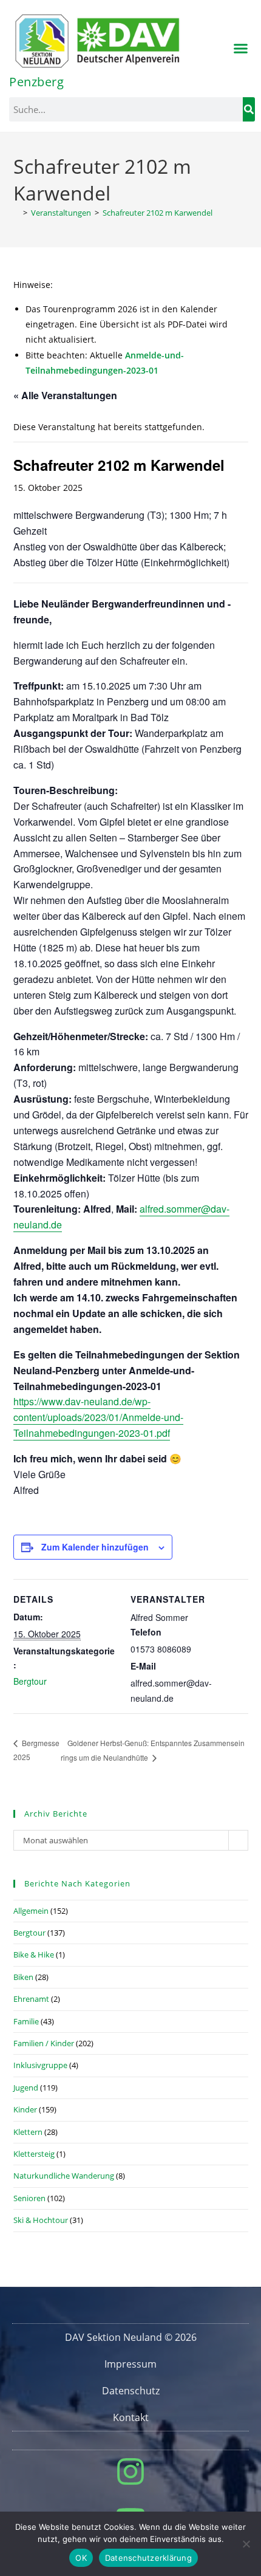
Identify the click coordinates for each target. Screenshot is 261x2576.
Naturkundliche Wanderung (64, 2176)
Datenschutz (131, 2391)
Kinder (25, 2109)
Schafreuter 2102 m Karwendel (158, 213)
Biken (23, 1977)
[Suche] (249, 109)
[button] (241, 49)
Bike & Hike (34, 1954)
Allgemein (31, 1911)
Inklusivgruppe (40, 2065)
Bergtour (30, 1681)
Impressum (130, 2364)
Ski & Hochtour (41, 2220)
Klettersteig (34, 2154)
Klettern (28, 2132)
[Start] (16, 213)
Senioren (29, 2198)
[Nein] (246, 2544)
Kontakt (131, 2417)
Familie (26, 2021)
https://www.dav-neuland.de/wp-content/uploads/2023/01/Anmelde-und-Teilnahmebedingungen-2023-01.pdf (98, 1417)
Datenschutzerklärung (148, 2558)
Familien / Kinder (44, 2043)
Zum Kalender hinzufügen (95, 1547)
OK (81, 2558)
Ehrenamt (31, 1999)
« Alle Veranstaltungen (65, 395)
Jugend (26, 2088)
